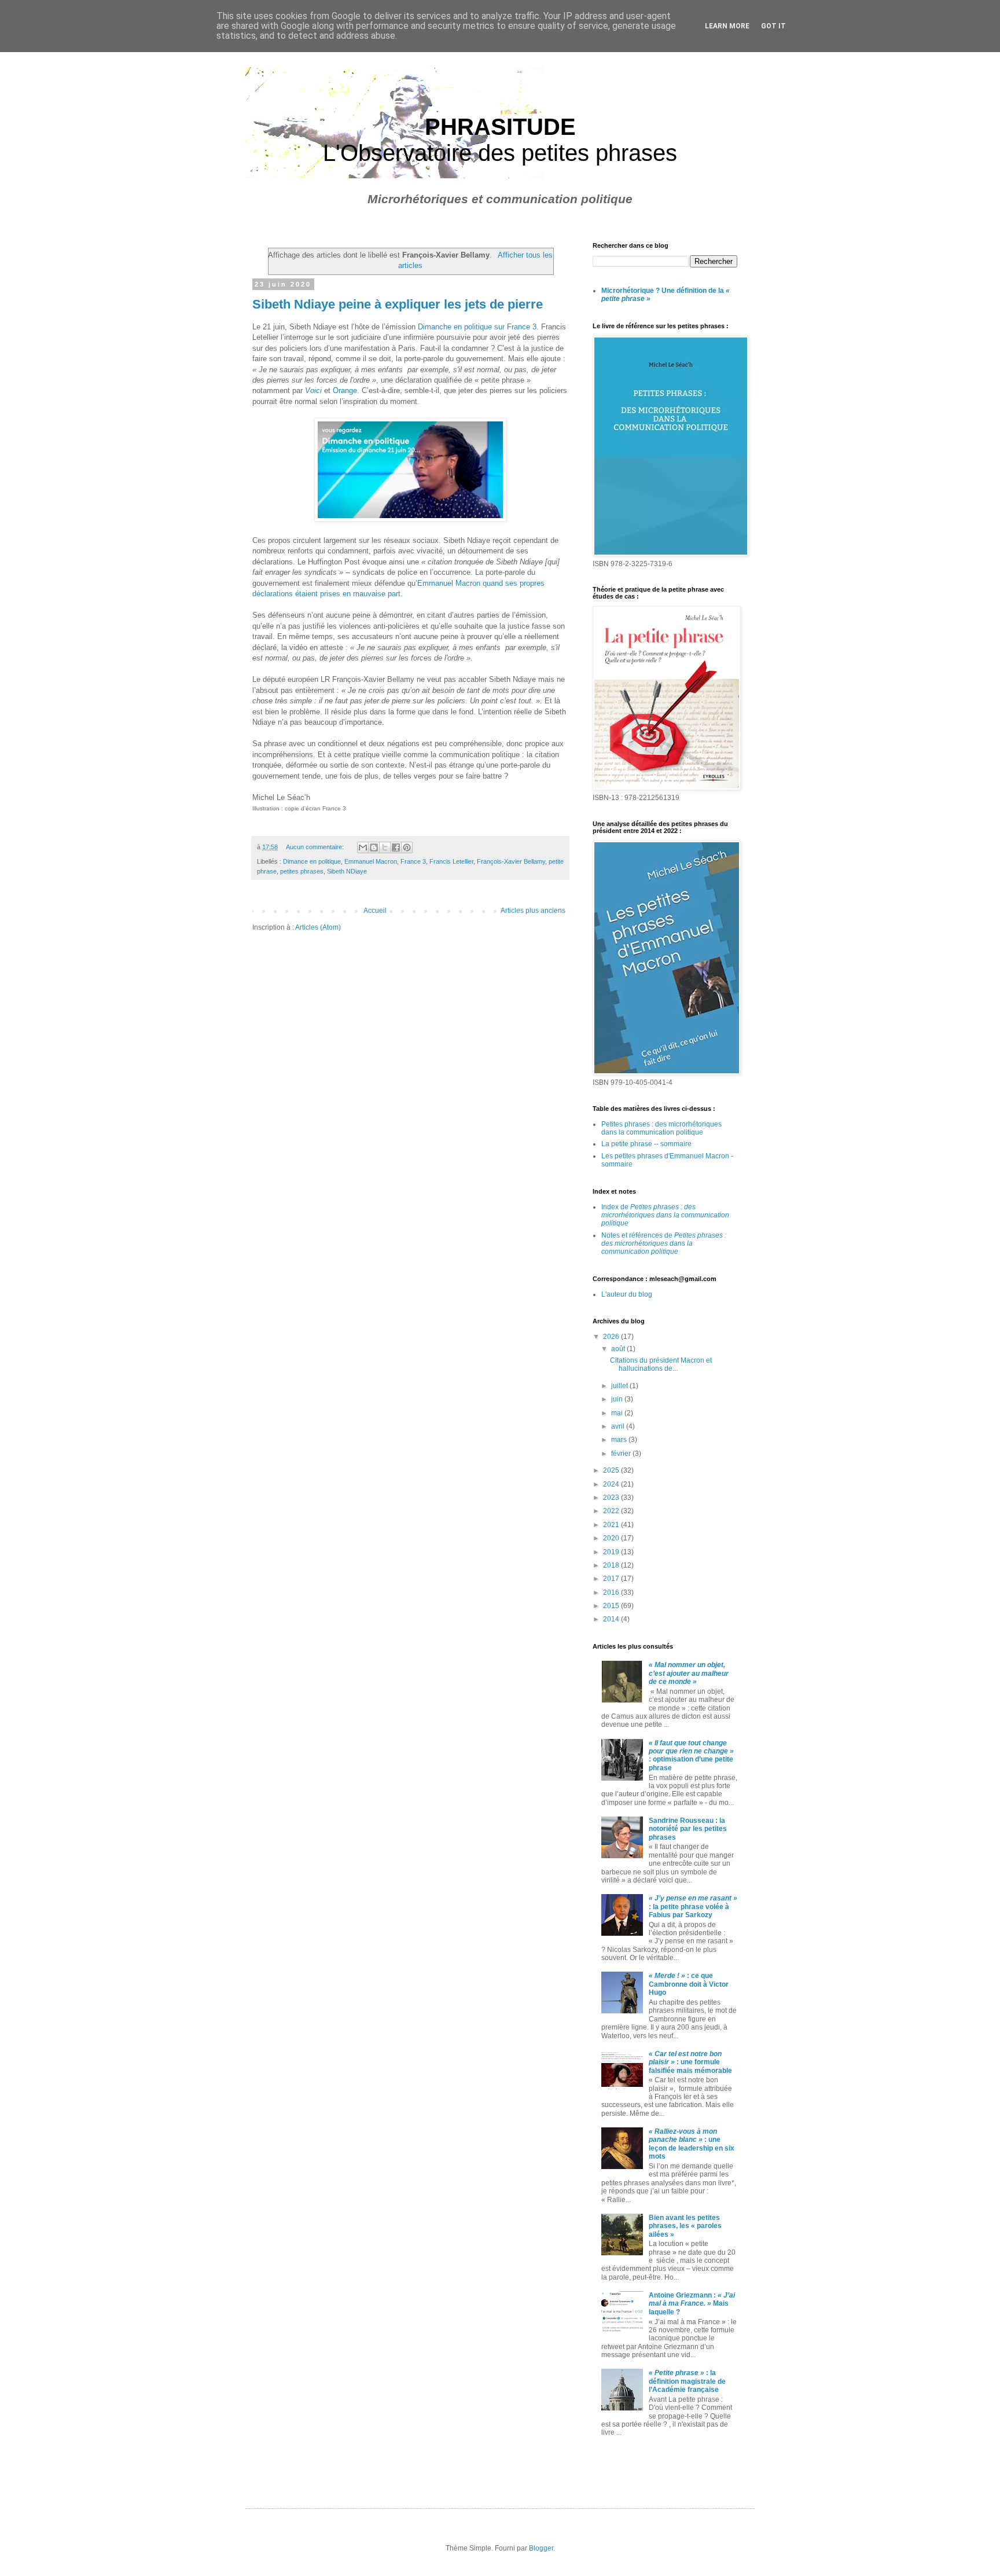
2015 (612, 1606)
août (619, 1349)
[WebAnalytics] (616, 2465)
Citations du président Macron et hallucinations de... (661, 1364)
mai (618, 1413)
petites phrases (302, 871)
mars (620, 1440)
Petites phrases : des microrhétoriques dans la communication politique (661, 1128)
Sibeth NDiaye (347, 871)
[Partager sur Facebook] (396, 847)
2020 (612, 1538)
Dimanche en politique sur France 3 (477, 327)
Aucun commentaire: (316, 847)
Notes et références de (664, 1244)
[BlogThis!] (374, 847)
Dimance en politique (312, 861)
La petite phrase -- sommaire (646, 1144)
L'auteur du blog (627, 1294)
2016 (612, 1592)
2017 (612, 1579)
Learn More (727, 26)
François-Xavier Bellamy (511, 861)
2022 (612, 1511)
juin (618, 1399)
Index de (665, 1215)
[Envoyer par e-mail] (363, 847)
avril (619, 1426)
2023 (612, 1498)
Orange (345, 390)
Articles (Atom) (318, 927)
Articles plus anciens (533, 911)
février (622, 1454)
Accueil (375, 911)
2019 (612, 1552)
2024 (612, 1484)
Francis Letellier (451, 861)
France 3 (413, 861)
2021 (612, 1525)
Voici (313, 390)
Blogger (541, 2548)
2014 (612, 1619)
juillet (620, 1386)
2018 (612, 1565)
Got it (773, 26)
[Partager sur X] (385, 847)
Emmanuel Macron (371, 861)
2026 (612, 1337)
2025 (612, 1470)
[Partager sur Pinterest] (407, 847)
